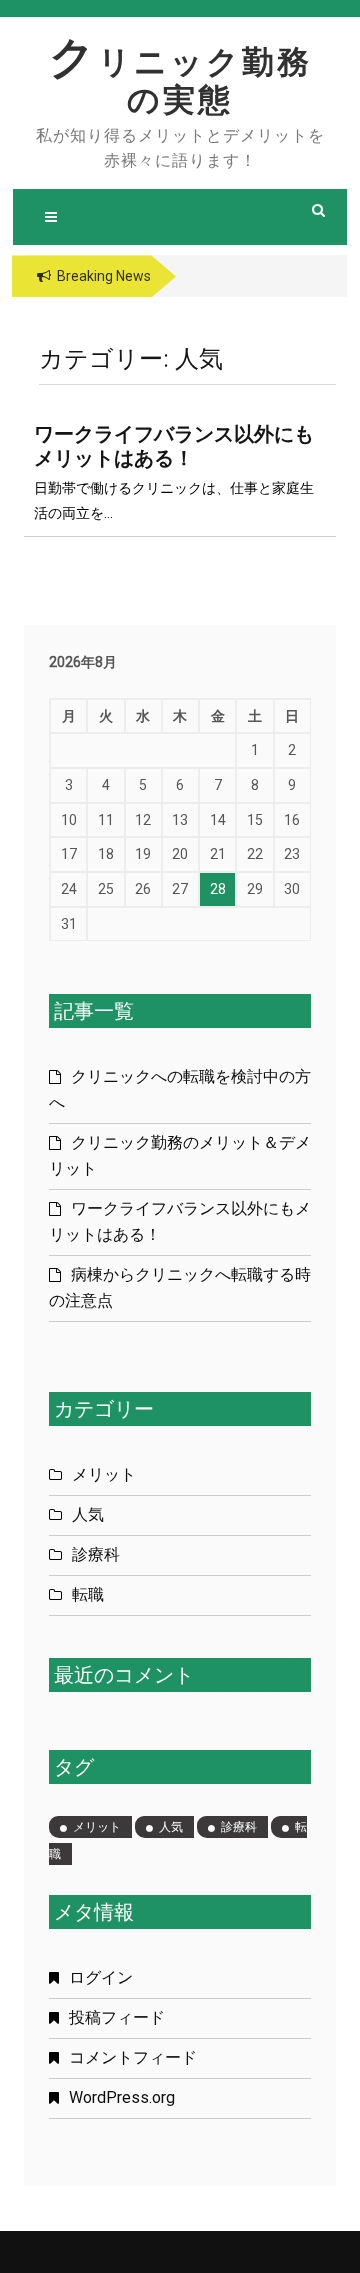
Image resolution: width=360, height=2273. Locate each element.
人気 (88, 1514)
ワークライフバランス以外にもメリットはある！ (174, 446)
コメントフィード (133, 2057)
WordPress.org (122, 2097)
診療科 (96, 1554)
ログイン (101, 1977)
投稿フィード (117, 2017)
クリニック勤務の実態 (180, 81)
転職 (88, 1594)
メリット (104, 1474)
